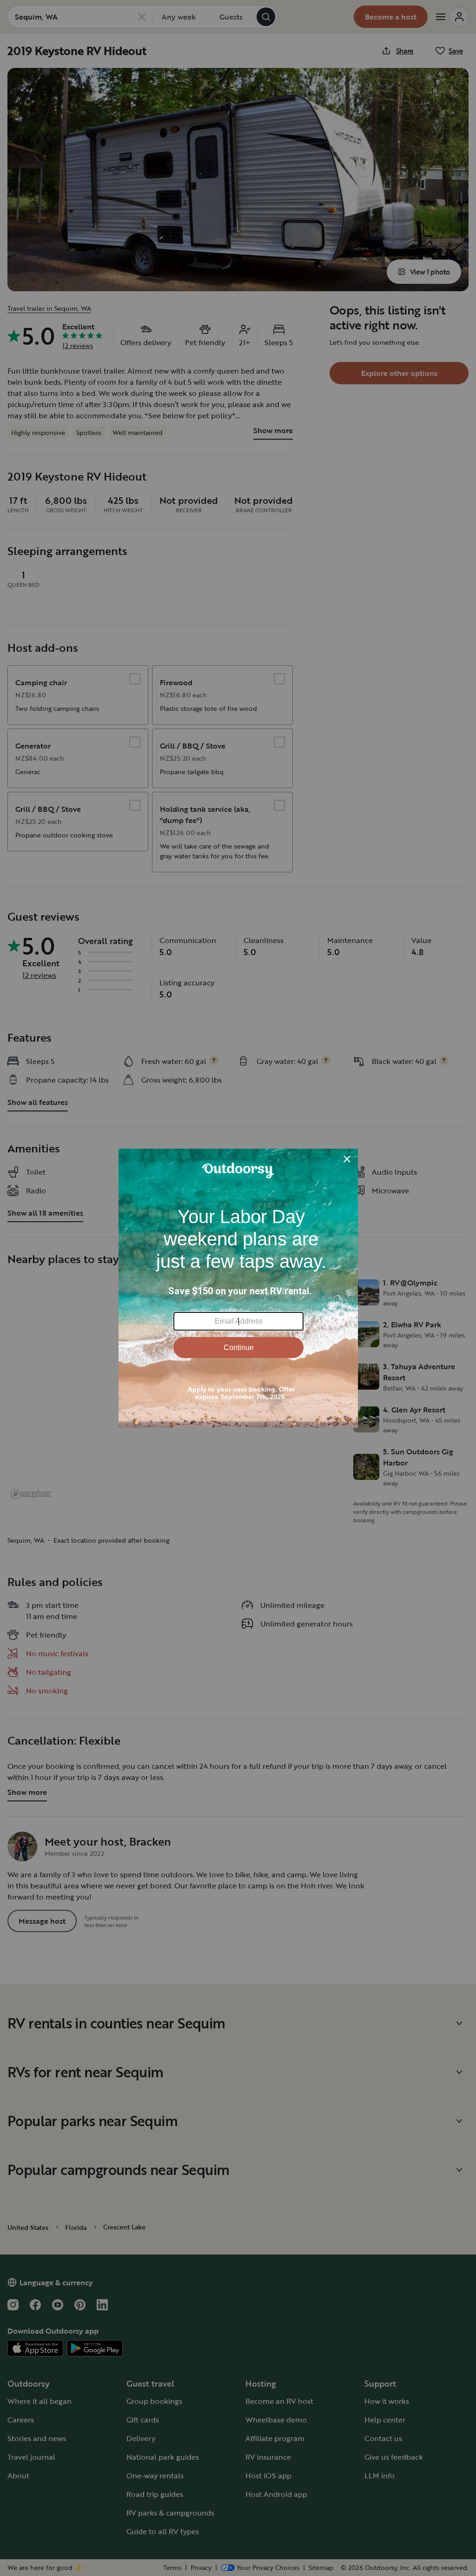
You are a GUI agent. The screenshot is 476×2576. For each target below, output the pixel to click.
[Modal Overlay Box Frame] (238, 1288)
